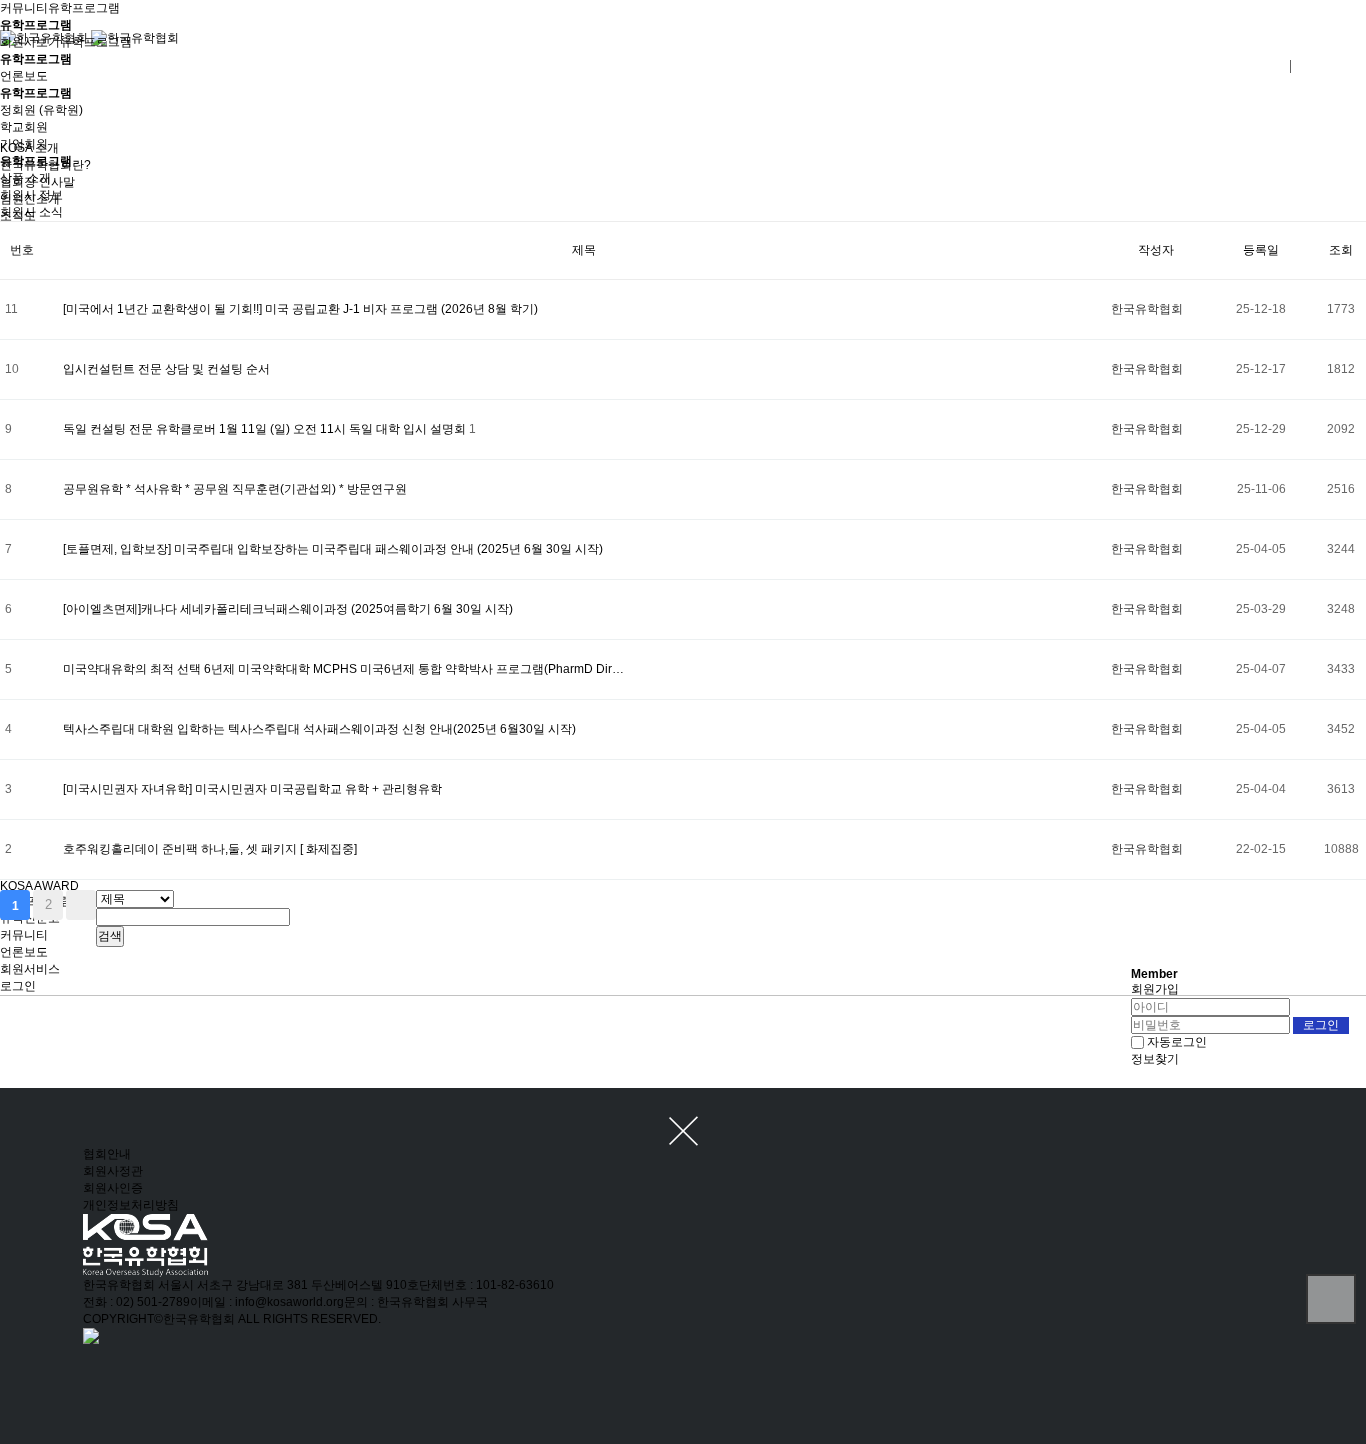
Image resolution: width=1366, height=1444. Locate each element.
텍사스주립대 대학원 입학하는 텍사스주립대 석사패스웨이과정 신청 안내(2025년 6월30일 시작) (319, 729)
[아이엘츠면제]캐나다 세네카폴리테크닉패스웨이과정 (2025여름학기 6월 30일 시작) (288, 609)
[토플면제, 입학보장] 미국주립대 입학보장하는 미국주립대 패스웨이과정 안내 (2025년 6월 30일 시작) (333, 549)
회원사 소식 (31, 212)
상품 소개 (25, 178)
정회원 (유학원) (41, 110)
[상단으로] (1331, 1299)
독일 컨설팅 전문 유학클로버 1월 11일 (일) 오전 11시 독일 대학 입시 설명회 (266, 429)
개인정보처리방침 (131, 1205)
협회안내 (107, 1154)
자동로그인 (1177, 1042)
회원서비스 (30, 969)
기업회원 (24, 144)
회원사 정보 (31, 195)
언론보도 (24, 952)
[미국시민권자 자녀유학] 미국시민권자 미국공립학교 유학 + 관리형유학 (252, 789)
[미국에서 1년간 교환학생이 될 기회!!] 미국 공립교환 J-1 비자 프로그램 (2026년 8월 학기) (300, 309)
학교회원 (24, 127)
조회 (1341, 250)
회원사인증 (113, 1188)
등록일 (1261, 250)
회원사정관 (113, 1171)
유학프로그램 (84, 8)
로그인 (18, 986)
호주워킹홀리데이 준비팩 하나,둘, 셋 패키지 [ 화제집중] (210, 849)
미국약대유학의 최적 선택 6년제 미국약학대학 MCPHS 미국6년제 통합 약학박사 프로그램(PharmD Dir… (343, 669)
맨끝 (81, 905)
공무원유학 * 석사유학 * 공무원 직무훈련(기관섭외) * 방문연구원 (235, 489)
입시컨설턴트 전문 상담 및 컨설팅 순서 (166, 369)
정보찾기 (1155, 1059)
